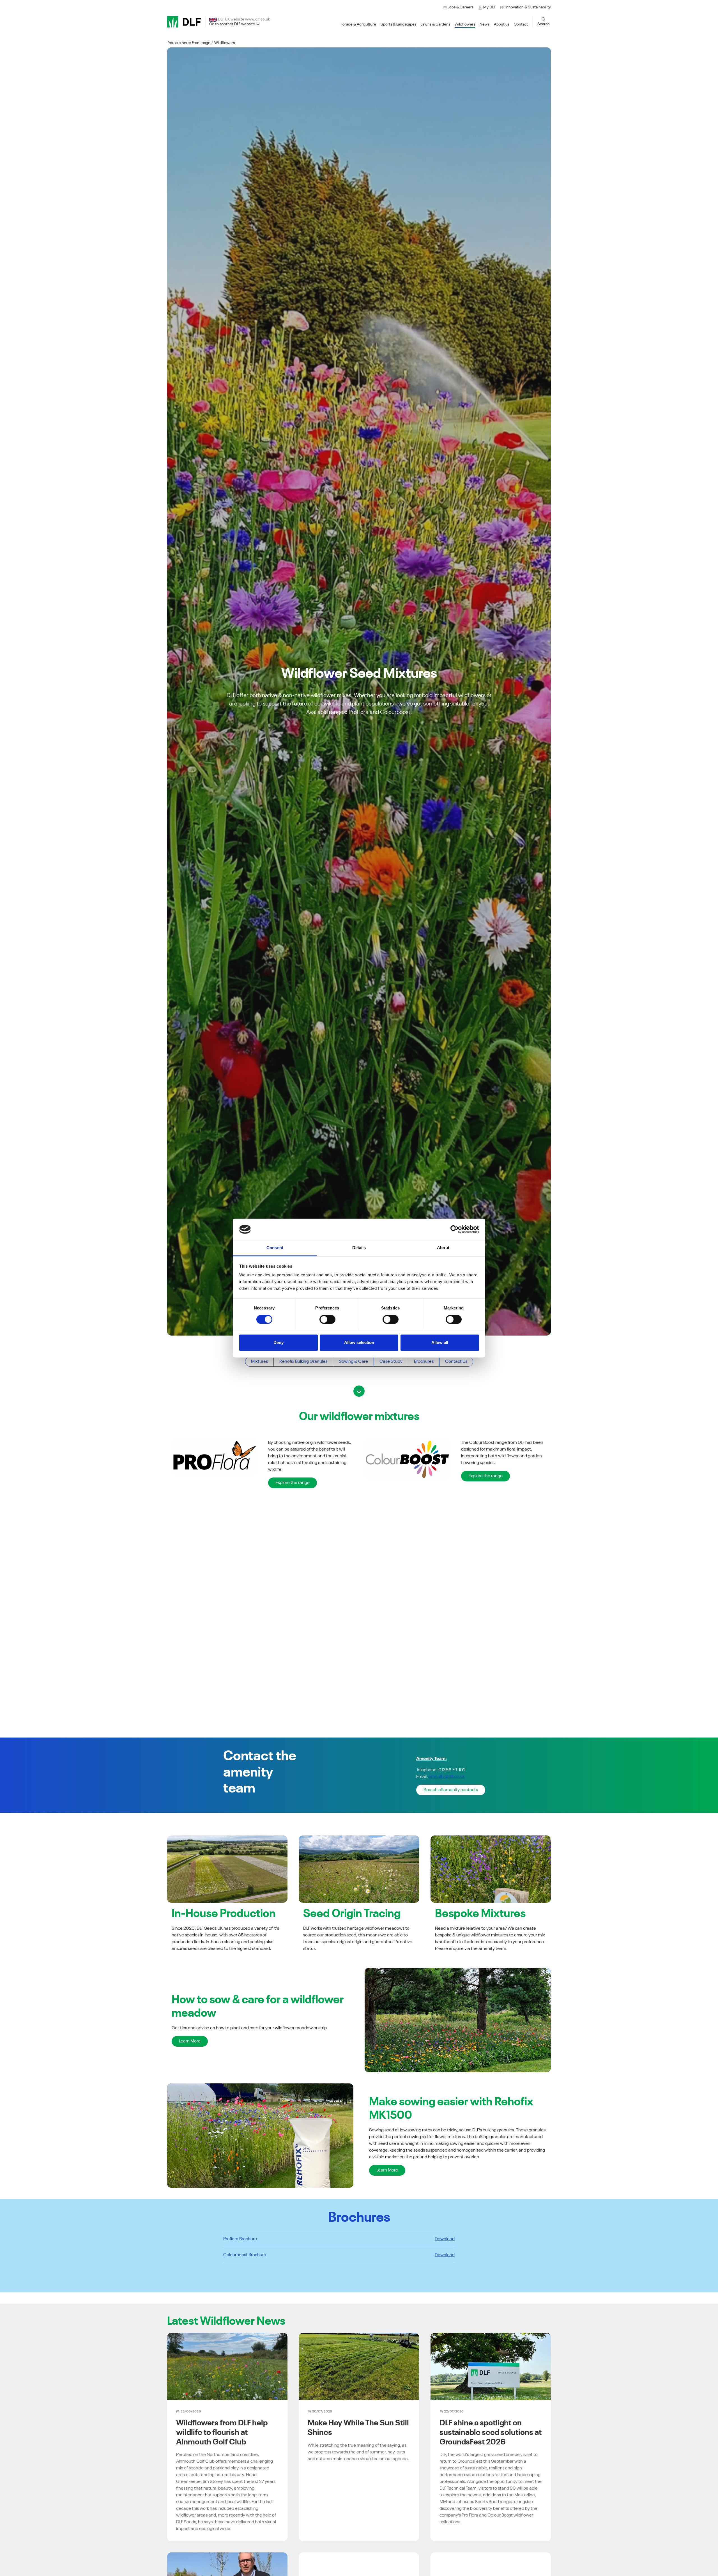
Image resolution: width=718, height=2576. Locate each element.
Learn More (190, 2041)
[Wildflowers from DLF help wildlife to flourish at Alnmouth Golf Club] (227, 2366)
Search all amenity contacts (451, 1790)
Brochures (424, 1362)
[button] (525, 7)
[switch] (327, 1319)
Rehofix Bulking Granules (303, 1362)
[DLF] (184, 22)
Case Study (391, 1362)
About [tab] (443, 1248)
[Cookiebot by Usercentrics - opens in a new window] (454, 1229)
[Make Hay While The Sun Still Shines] (359, 2366)
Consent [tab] (275, 1248)
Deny (279, 1343)
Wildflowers (225, 43)
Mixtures (259, 1362)
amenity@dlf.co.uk (447, 1777)
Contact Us (456, 1362)
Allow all (440, 1343)
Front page (201, 43)
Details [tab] (359, 1248)
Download (445, 2239)
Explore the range (293, 1483)
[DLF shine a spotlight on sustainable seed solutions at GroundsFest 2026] (491, 2366)
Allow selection (359, 1343)
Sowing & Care (353, 1362)
